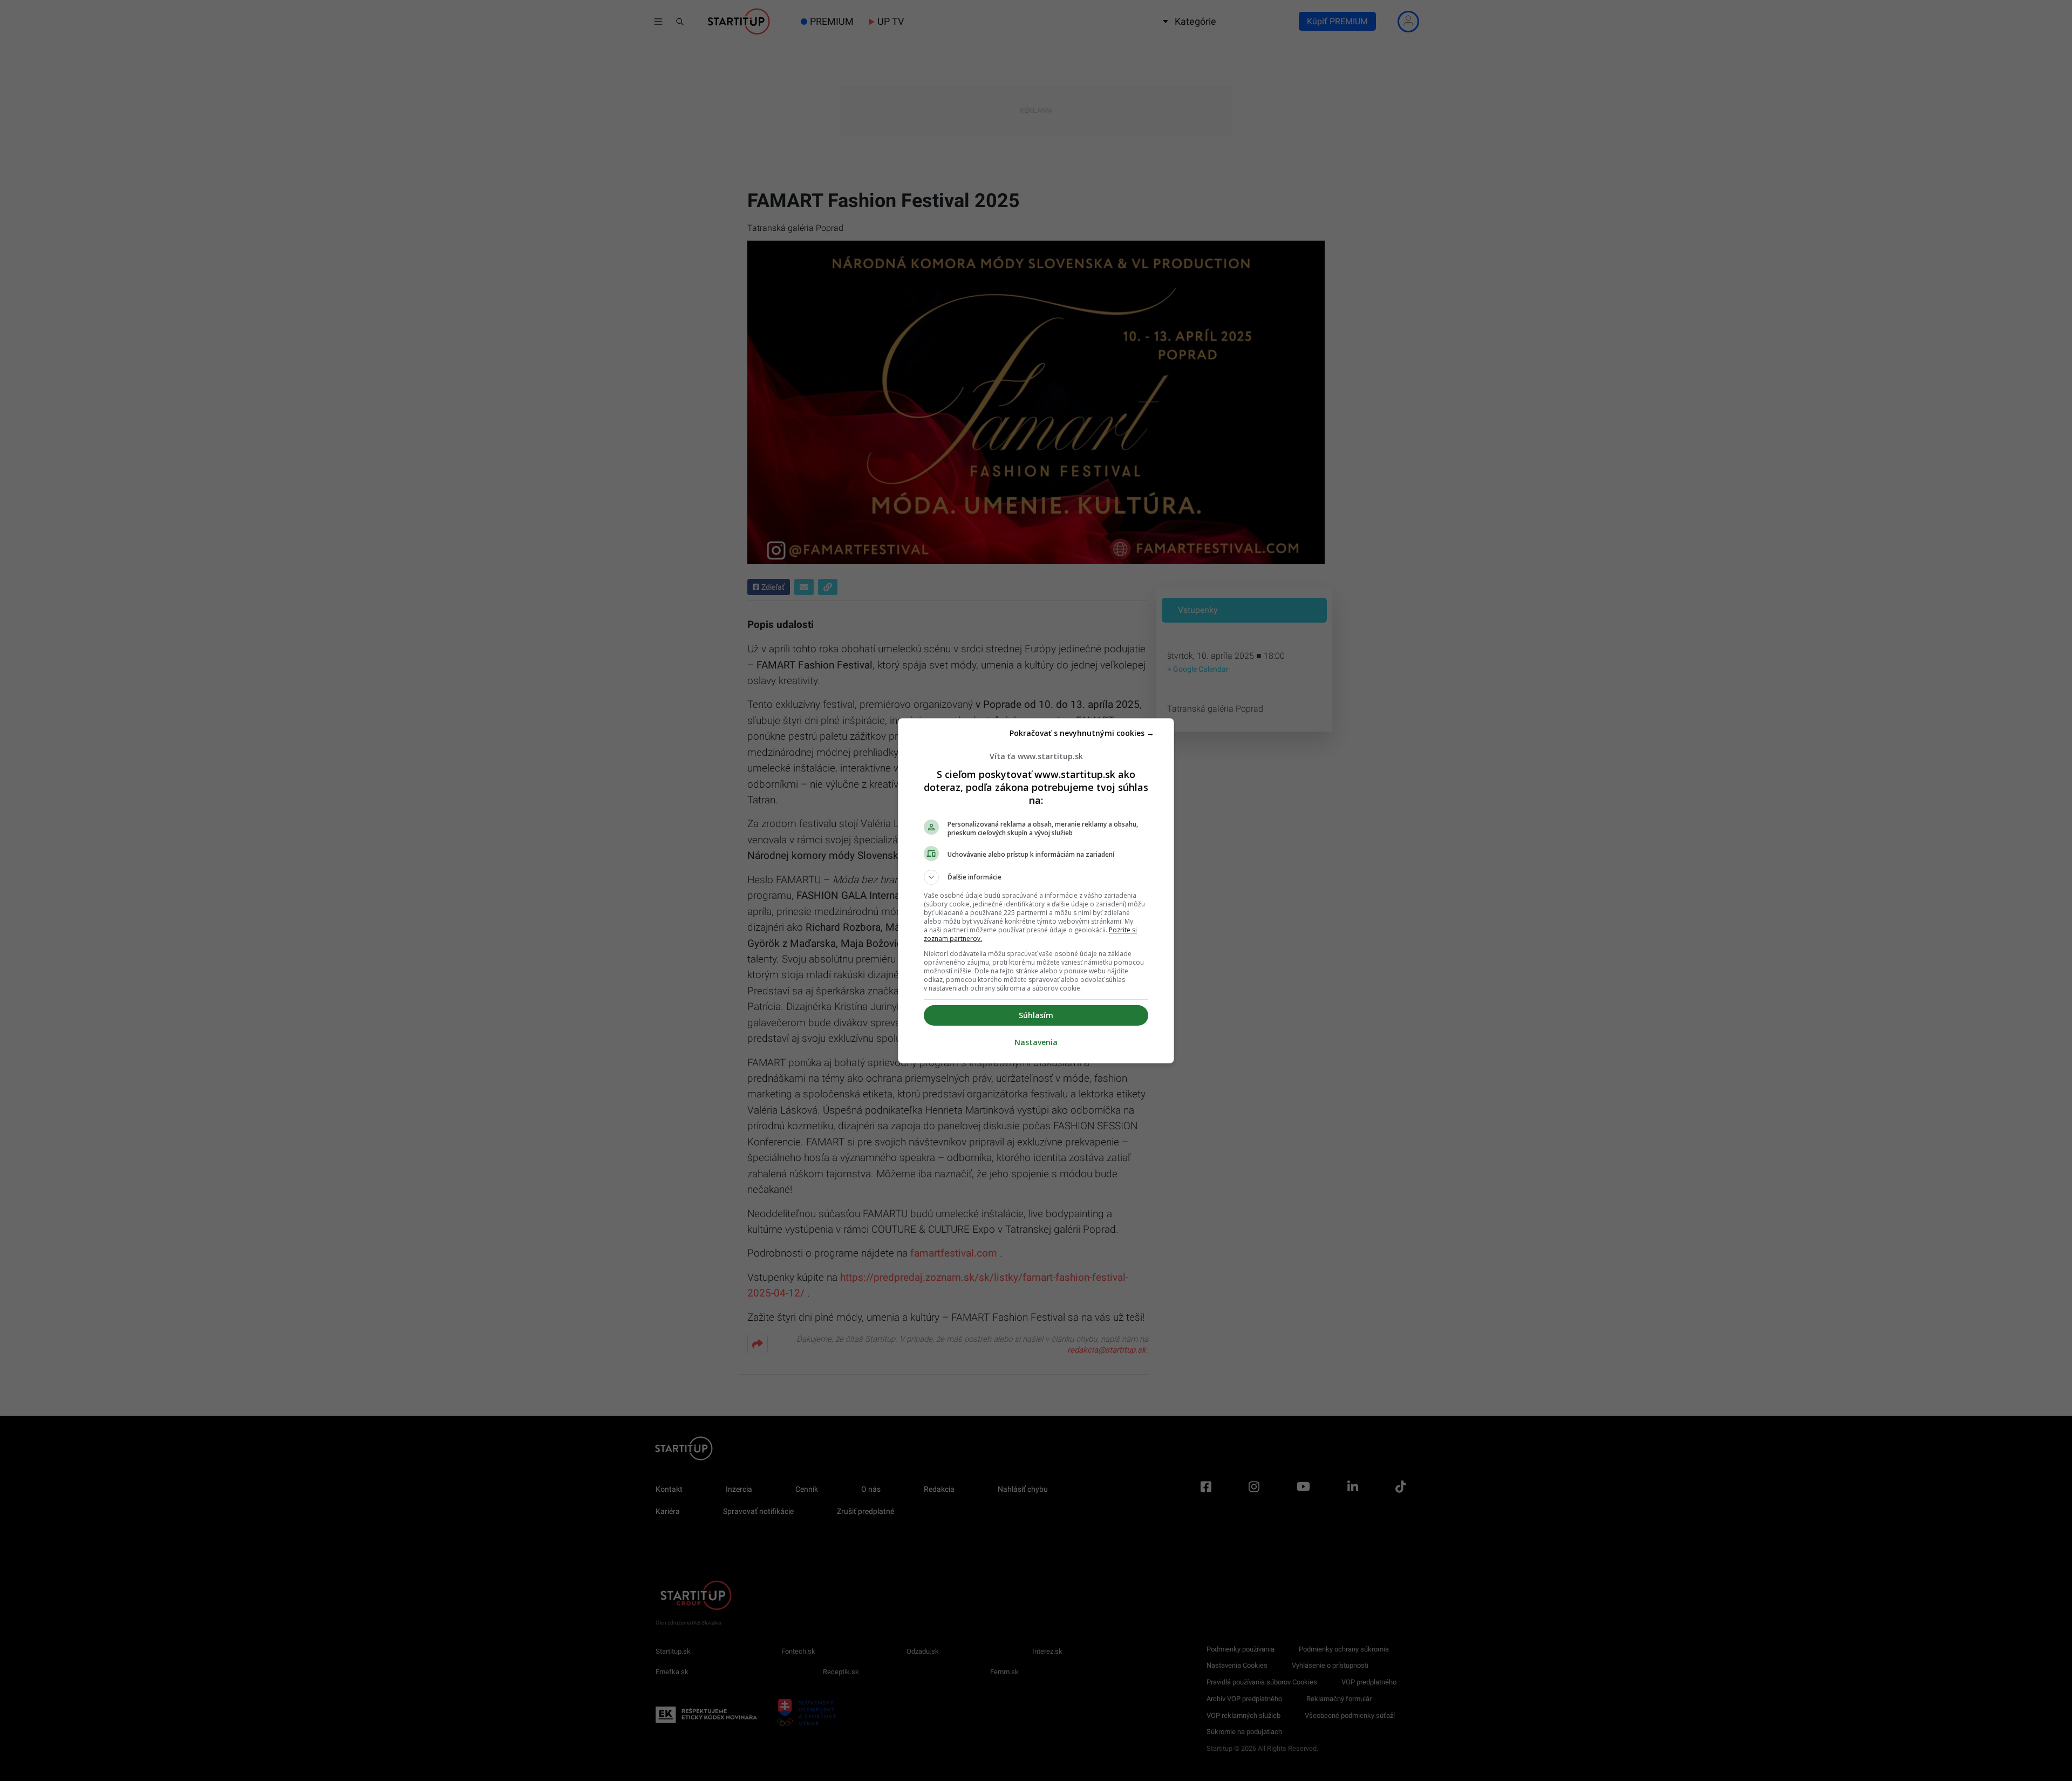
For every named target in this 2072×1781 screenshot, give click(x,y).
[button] (1036, 877)
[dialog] (1036, 891)
